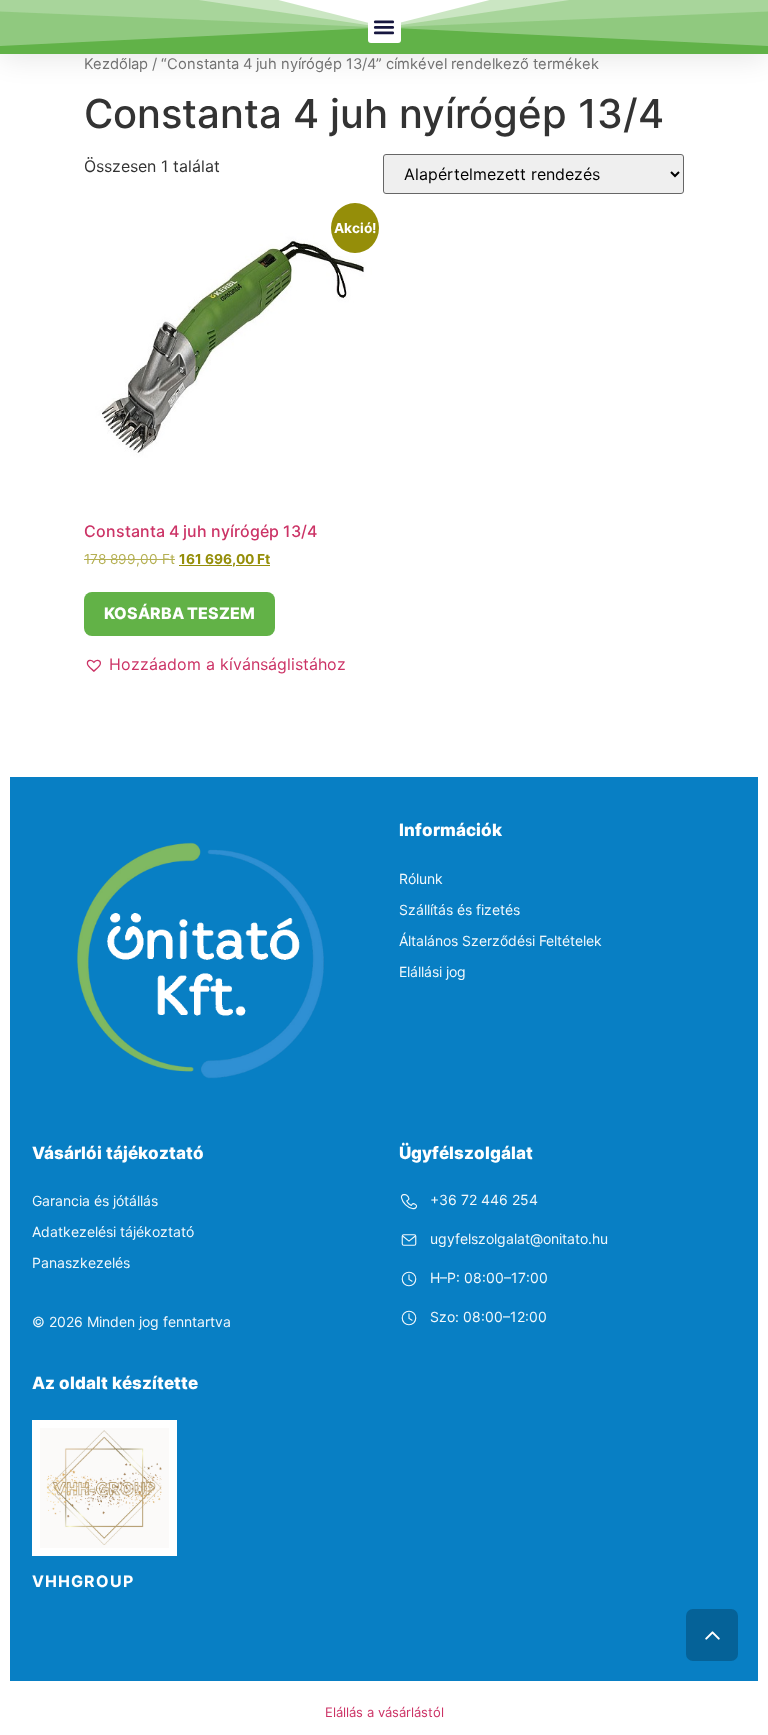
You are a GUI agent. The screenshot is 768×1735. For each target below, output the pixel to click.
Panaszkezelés (81, 1262)
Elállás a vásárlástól (384, 1712)
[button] (384, 26)
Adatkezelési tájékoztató (113, 1231)
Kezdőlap (116, 64)
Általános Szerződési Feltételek (500, 940)
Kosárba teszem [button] (179, 613)
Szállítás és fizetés (459, 909)
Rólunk (421, 878)
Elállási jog (432, 971)
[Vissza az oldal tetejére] (712, 1635)
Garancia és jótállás (95, 1200)
